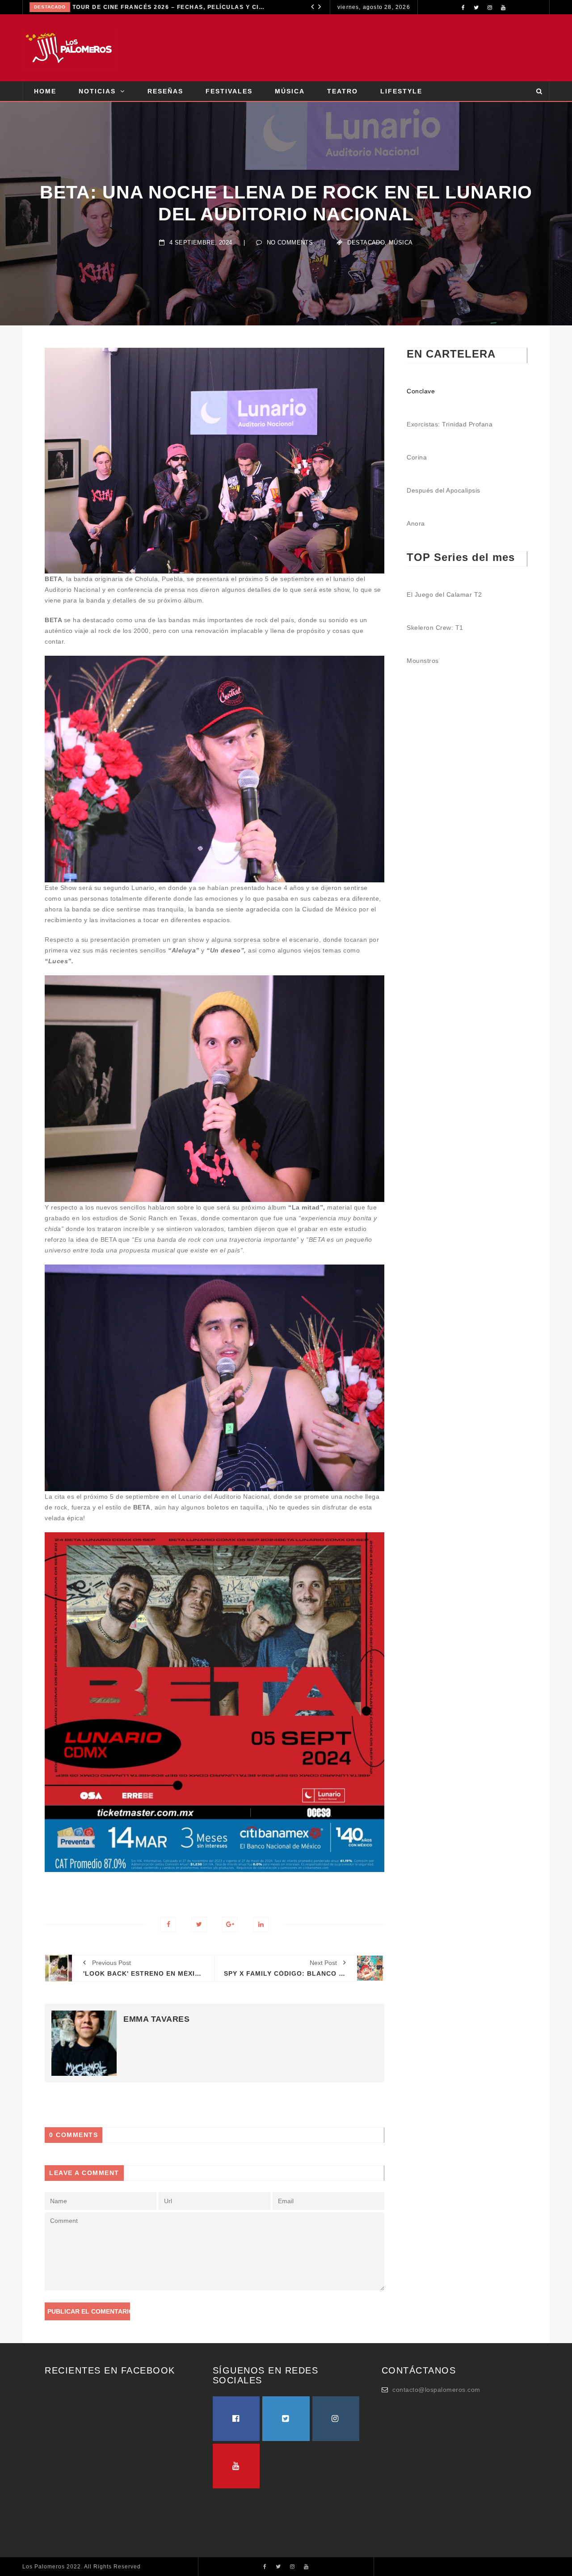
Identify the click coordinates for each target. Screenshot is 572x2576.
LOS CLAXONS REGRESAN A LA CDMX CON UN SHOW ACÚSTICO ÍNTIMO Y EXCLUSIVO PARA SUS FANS (193, 7)
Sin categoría (68, 7)
